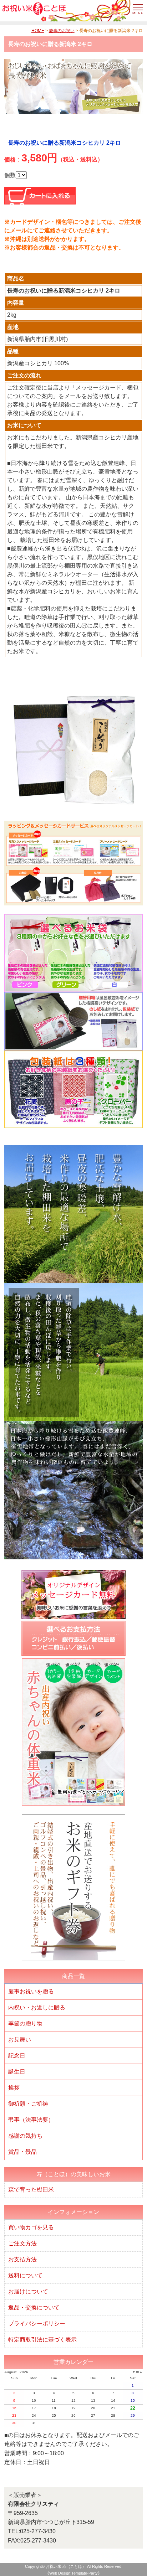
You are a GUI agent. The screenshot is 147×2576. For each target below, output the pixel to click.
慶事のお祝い (62, 31)
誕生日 (17, 2072)
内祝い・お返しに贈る (37, 2007)
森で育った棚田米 (31, 2190)
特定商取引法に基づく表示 (42, 2340)
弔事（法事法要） (31, 2120)
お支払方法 (22, 2259)
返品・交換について (34, 2307)
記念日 (17, 2056)
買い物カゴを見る (31, 2227)
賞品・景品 (22, 2152)
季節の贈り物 (25, 2023)
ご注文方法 (22, 2243)
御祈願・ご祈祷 (28, 2104)
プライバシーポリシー (37, 2324)
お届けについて (28, 2291)
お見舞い (20, 2040)
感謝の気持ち (25, 2136)
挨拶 (14, 2088)
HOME (38, 31)
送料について (25, 2275)
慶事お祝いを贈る (31, 1991)
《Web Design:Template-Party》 (73, 2573)
